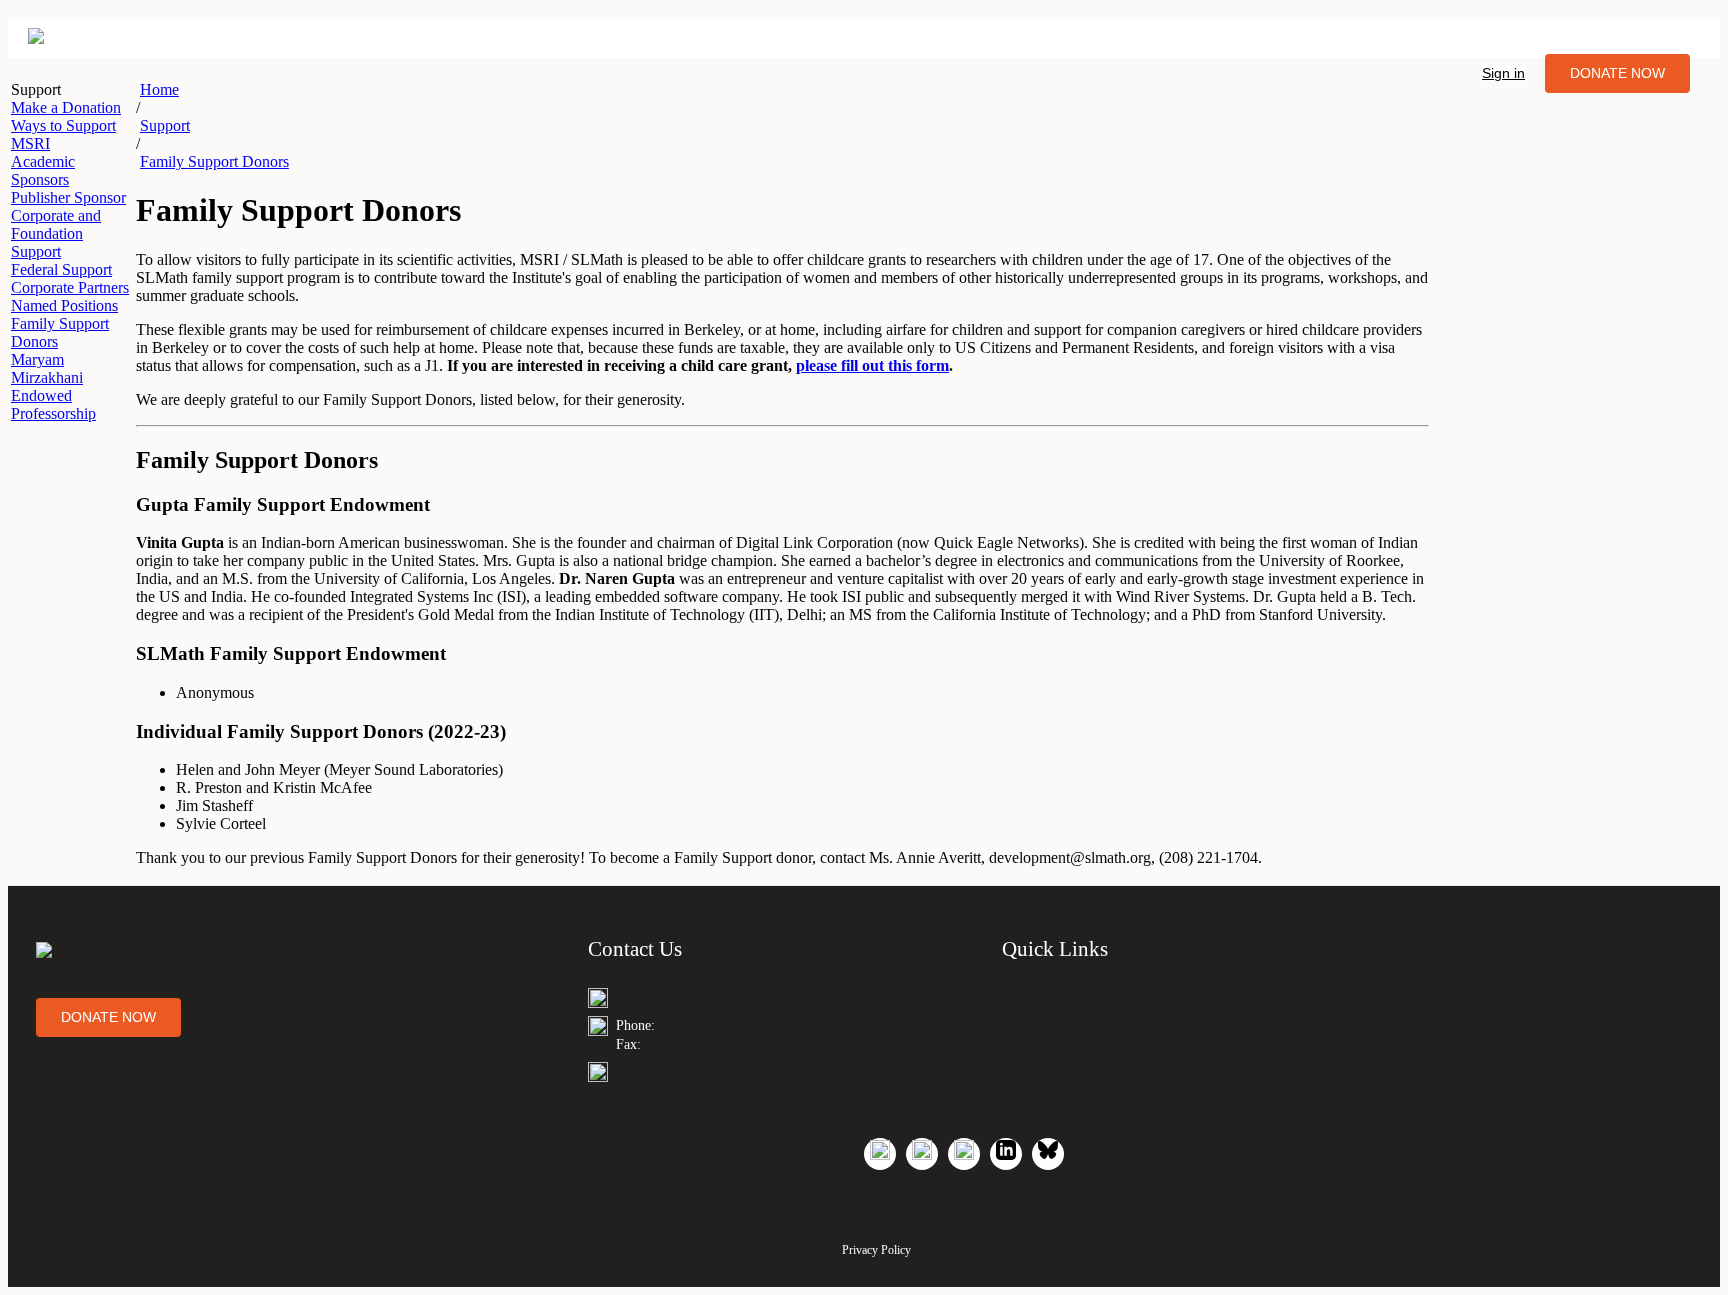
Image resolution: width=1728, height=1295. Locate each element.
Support (165, 125)
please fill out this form (872, 365)
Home (159, 89)
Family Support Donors (214, 161)
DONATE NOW (1617, 73)
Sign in (1503, 73)
